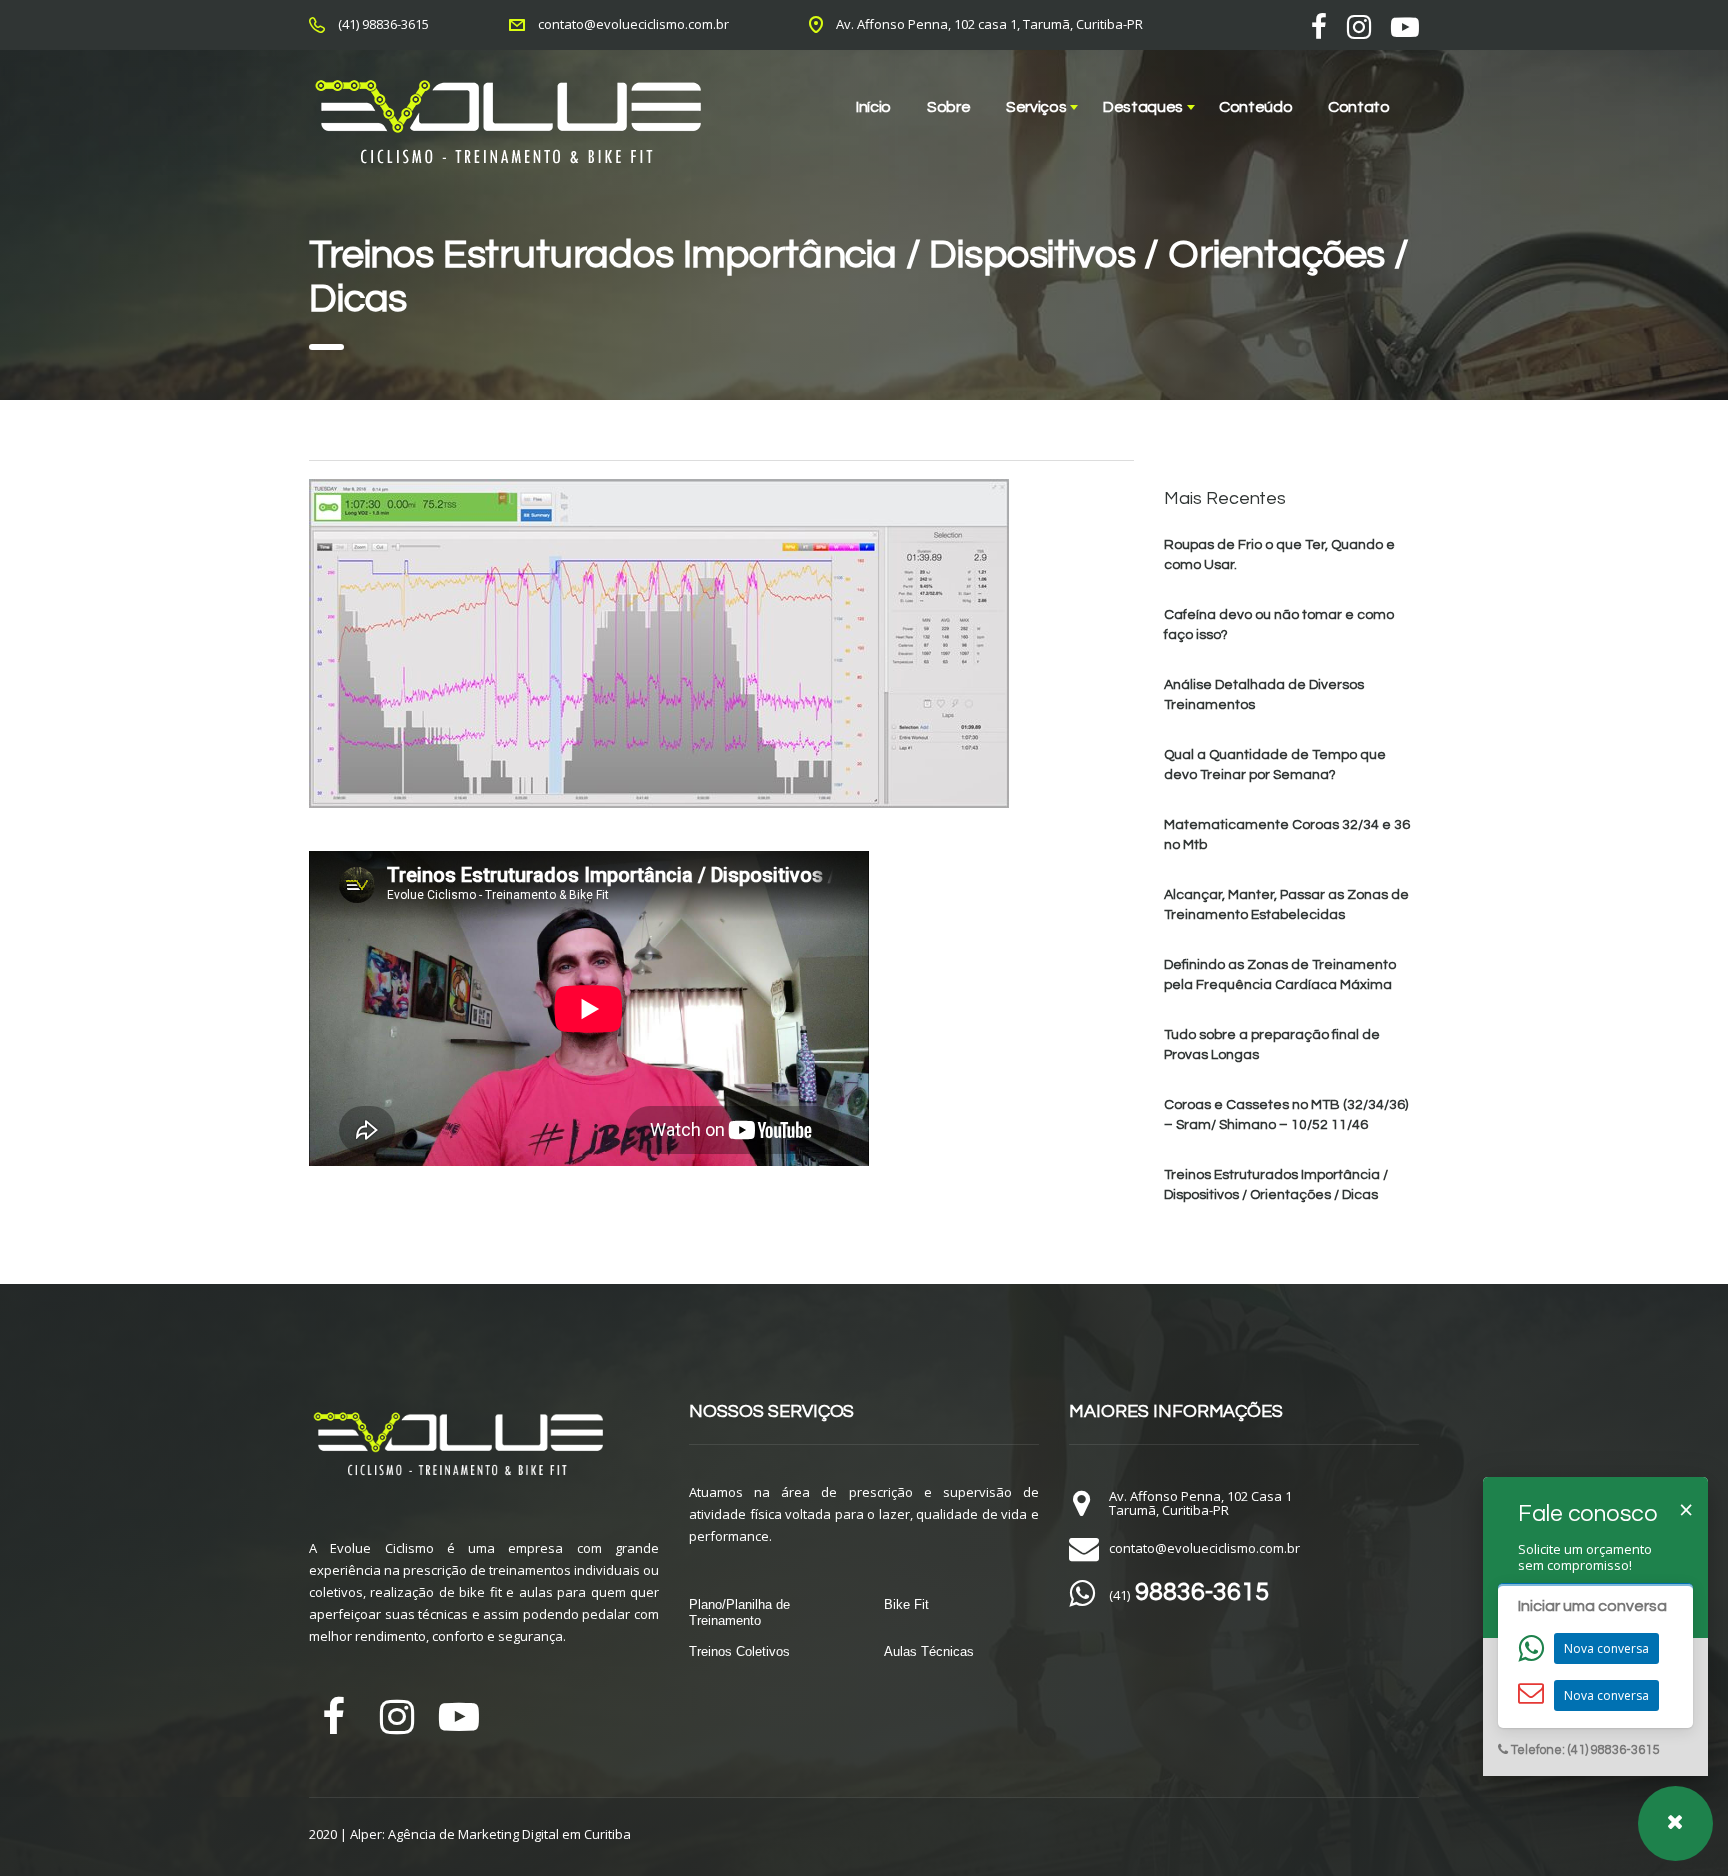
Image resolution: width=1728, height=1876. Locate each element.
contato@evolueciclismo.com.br (633, 24)
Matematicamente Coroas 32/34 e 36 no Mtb (1287, 835)
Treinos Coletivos (739, 1651)
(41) (1189, 1595)
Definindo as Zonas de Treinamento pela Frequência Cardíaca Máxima (1280, 975)
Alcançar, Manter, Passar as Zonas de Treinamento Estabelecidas (1286, 905)
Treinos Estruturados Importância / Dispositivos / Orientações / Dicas (1276, 1185)
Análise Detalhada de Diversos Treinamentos (1264, 695)
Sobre (948, 107)
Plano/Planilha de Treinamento (739, 1612)
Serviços (1036, 107)
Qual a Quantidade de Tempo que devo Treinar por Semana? (1275, 765)
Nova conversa (1606, 1648)
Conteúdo (1255, 107)
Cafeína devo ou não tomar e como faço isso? (1279, 625)
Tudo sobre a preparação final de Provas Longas (1272, 1045)
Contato (1359, 107)
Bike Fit (906, 1604)
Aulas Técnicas (929, 1651)
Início (873, 107)
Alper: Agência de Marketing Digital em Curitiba (490, 1834)
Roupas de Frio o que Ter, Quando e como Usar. (1279, 555)
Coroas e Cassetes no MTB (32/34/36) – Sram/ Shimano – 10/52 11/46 (1286, 1115)
